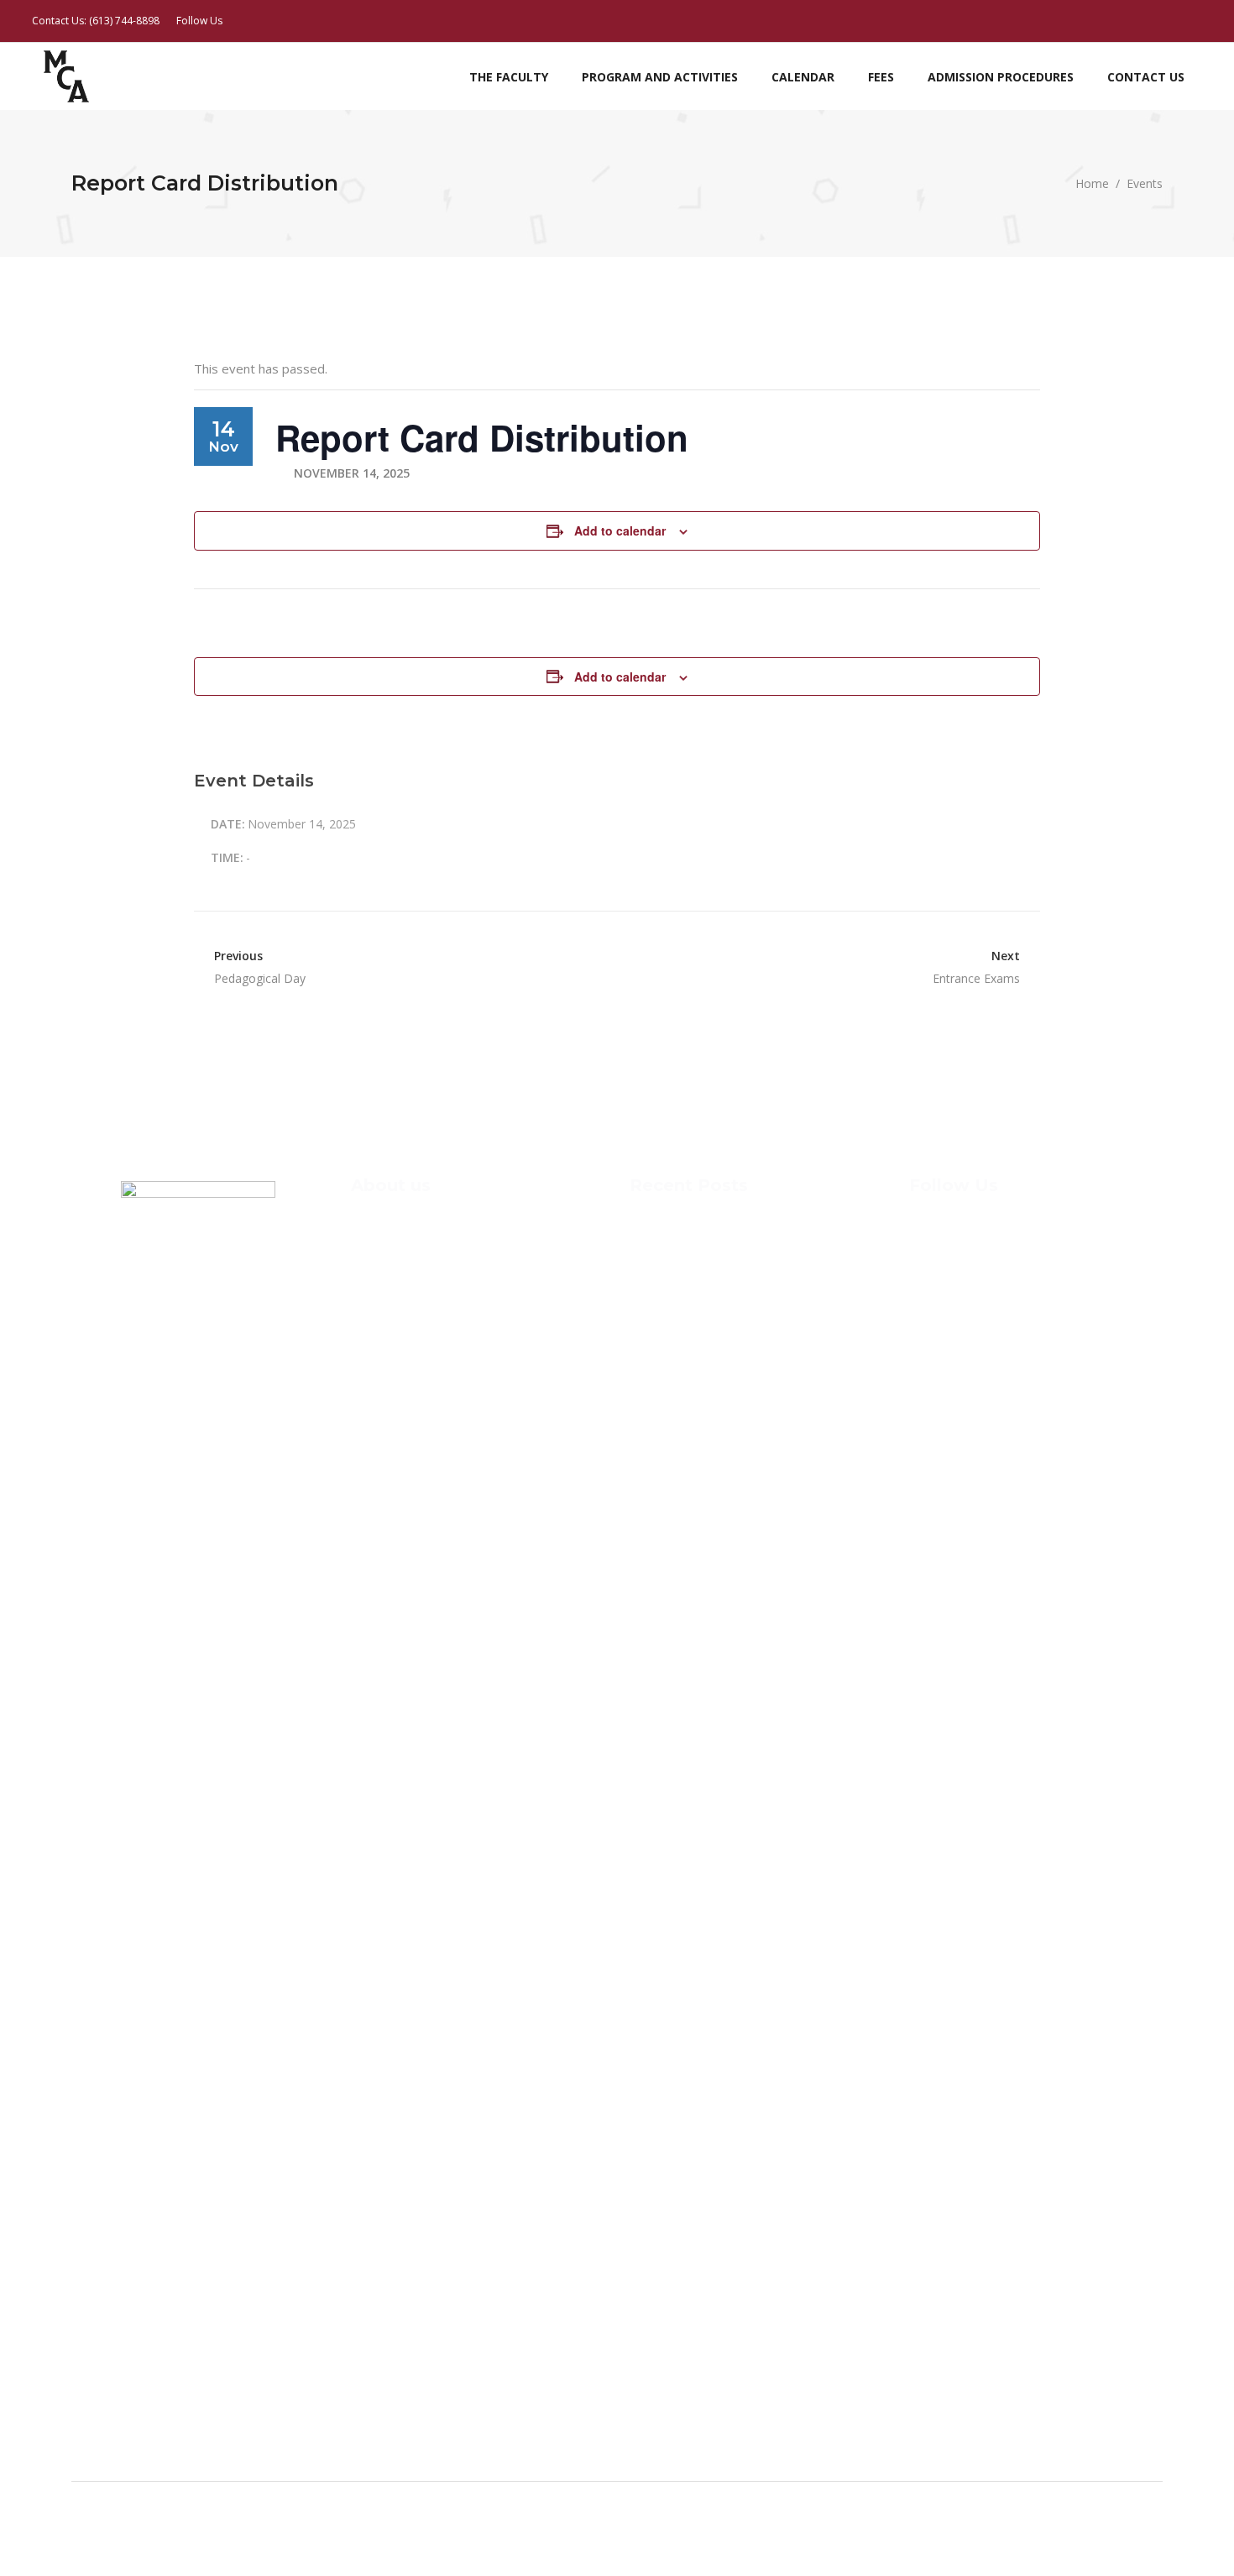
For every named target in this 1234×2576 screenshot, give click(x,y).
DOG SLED (658, 1275)
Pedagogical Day (260, 978)
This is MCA (663, 1233)
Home (1092, 183)
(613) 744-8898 (124, 21)
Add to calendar (620, 530)
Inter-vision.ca (180, 2539)
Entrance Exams (976, 978)
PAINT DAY (660, 1361)
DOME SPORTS (672, 1318)
